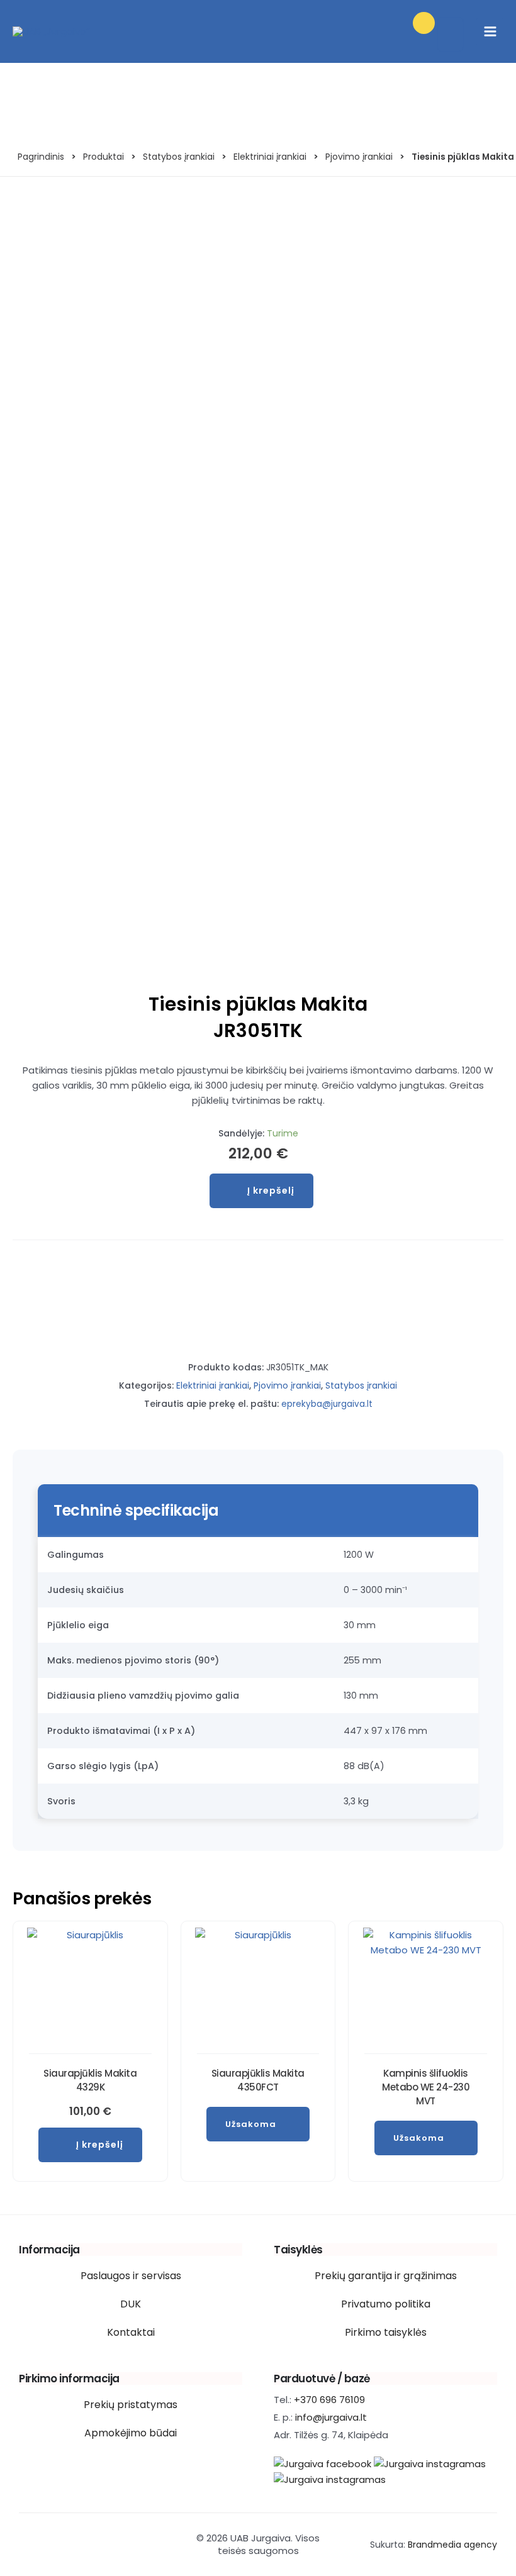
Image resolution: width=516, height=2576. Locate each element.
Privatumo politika (386, 2304)
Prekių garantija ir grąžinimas (386, 2276)
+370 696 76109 (329, 2400)
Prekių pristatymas (131, 2405)
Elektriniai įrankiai (213, 1385)
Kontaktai (131, 2332)
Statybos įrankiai (361, 1385)
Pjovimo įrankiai (287, 1385)
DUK (131, 2304)
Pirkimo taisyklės (386, 2332)
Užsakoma (251, 2124)
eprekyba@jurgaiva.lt (327, 1404)
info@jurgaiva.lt (331, 2417)
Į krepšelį (271, 1191)
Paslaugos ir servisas (131, 2276)
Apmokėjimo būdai (131, 2433)
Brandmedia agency (452, 2545)
